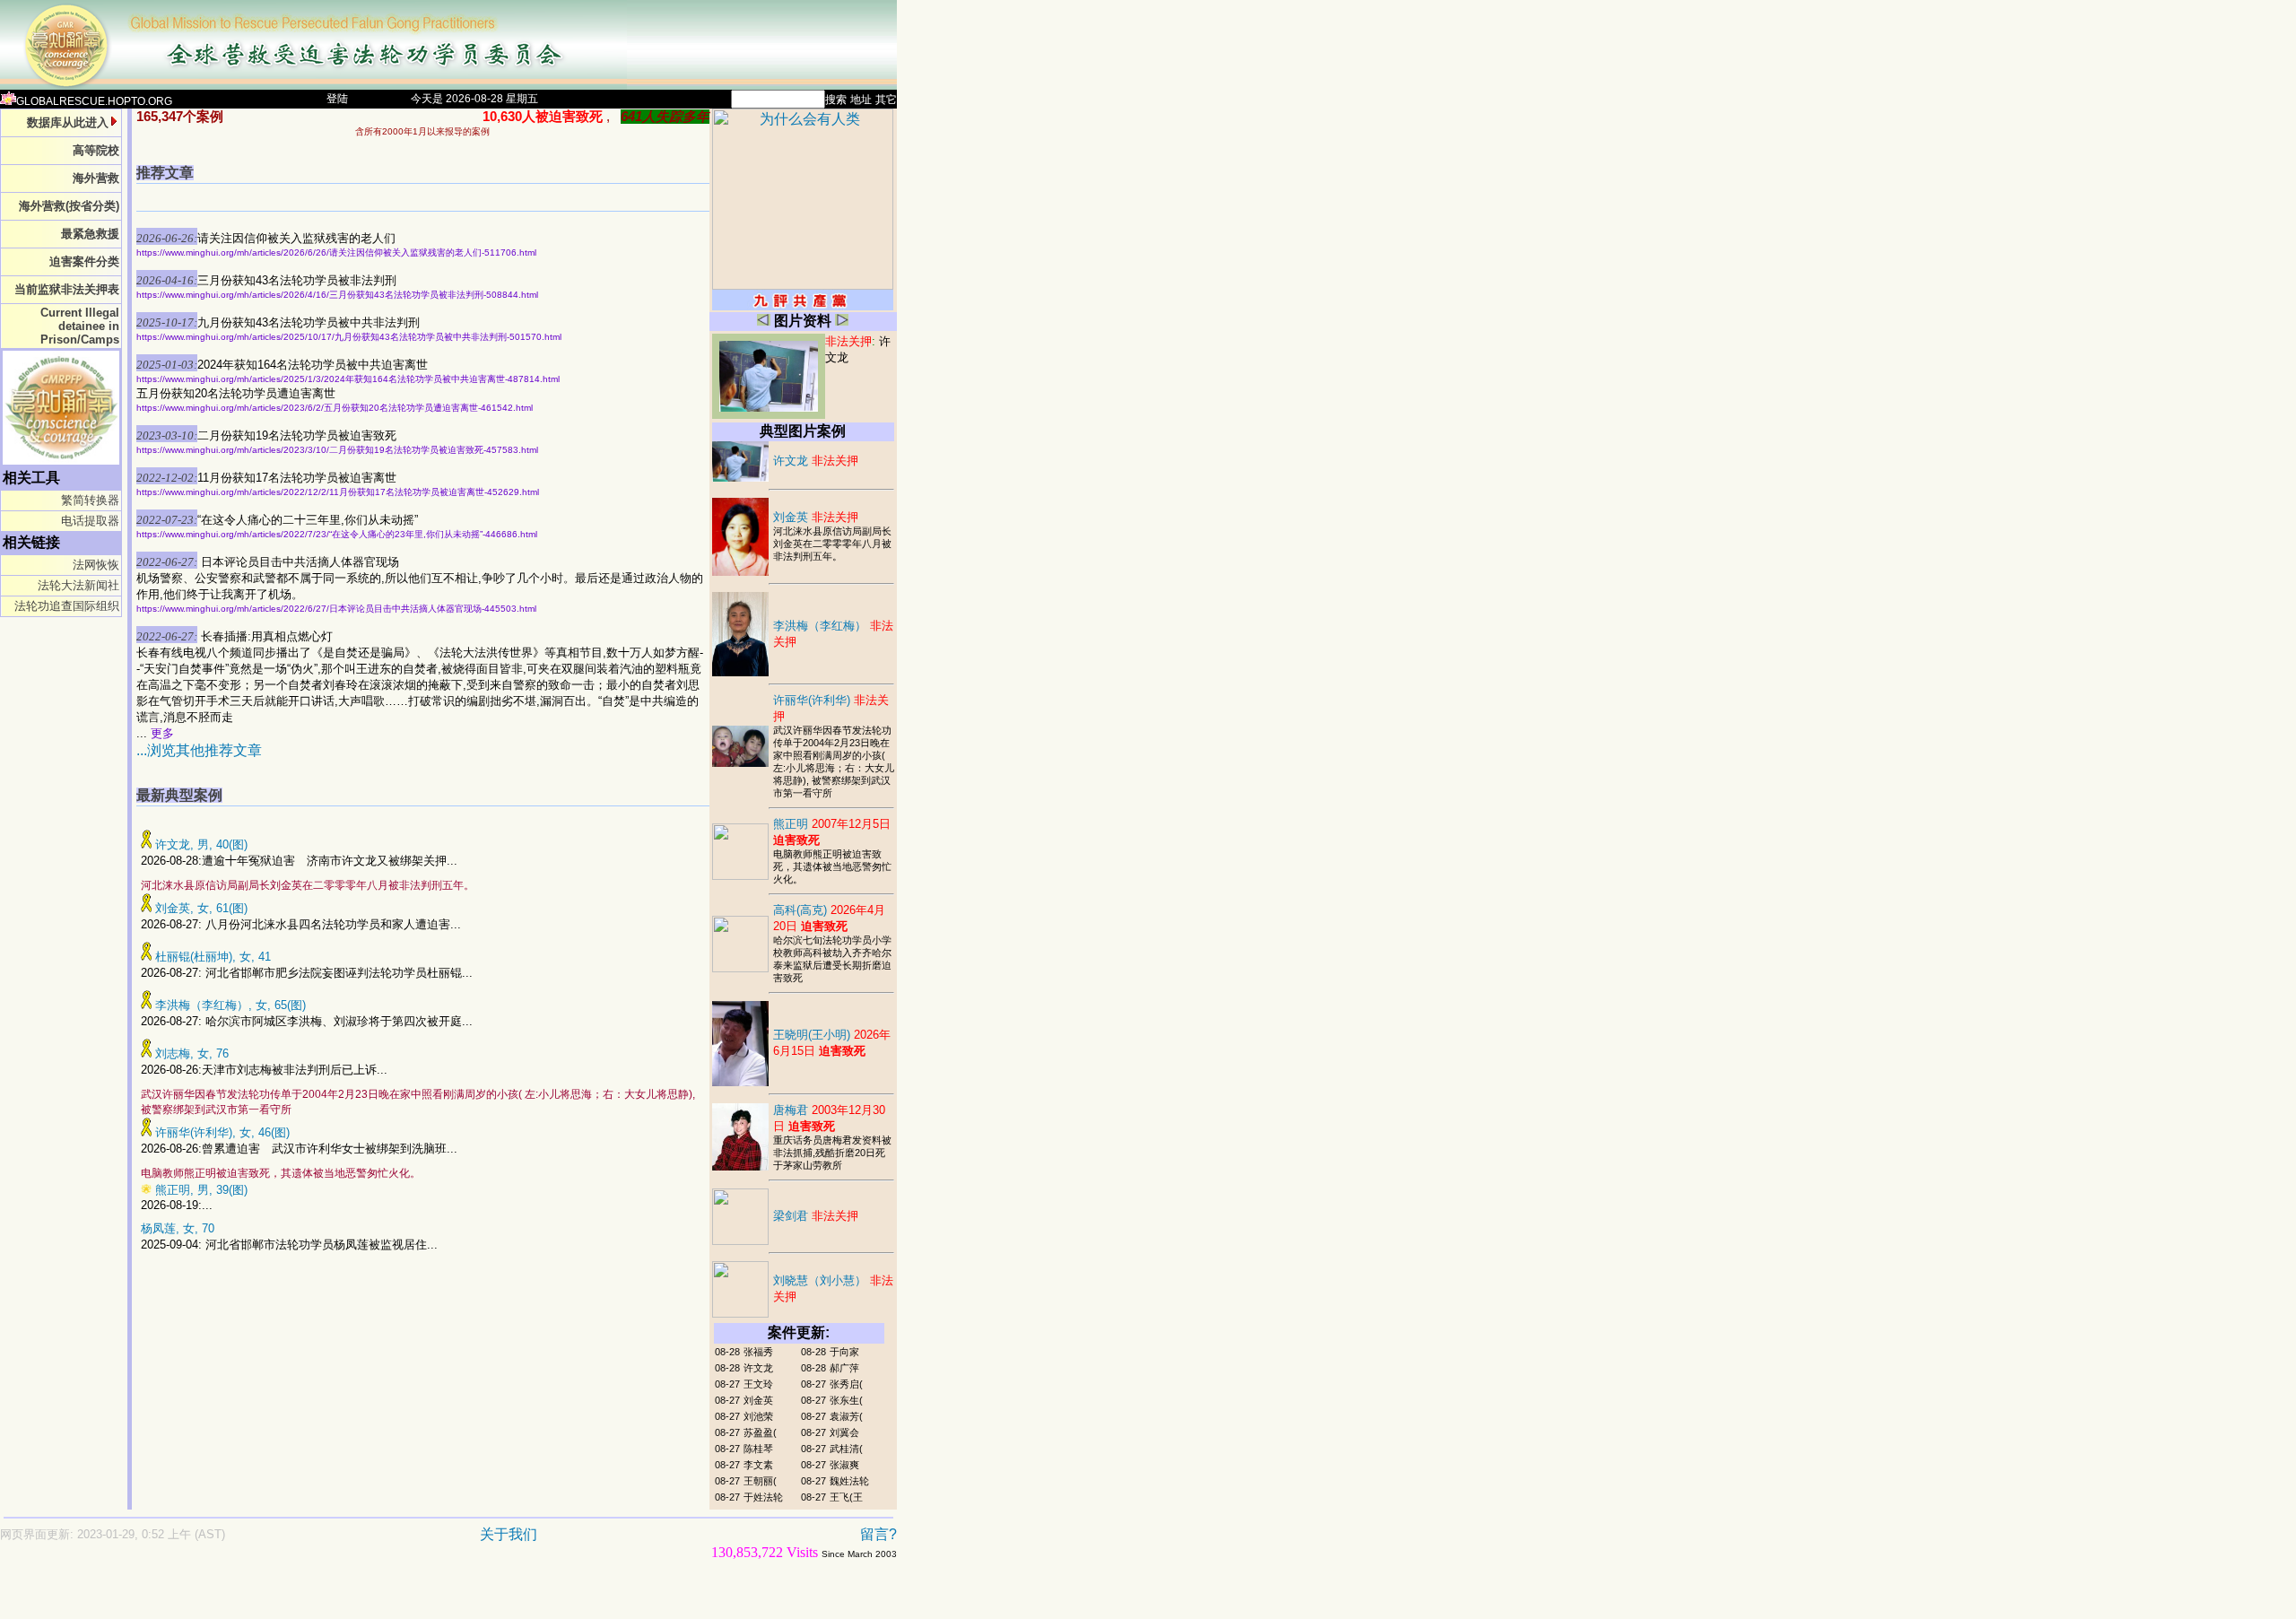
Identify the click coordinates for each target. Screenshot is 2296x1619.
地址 (861, 100)
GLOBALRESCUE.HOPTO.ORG (94, 101)
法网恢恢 (96, 565)
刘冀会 (844, 1432)
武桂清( (846, 1449)
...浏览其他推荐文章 (199, 750)
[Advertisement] (386, 1598)
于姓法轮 (763, 1497)
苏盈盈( (760, 1432)
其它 (886, 100)
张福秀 (758, 1352)
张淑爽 (844, 1465)
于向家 (844, 1352)
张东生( (846, 1400)
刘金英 (816, 517)
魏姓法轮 (849, 1481)
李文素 (758, 1465)
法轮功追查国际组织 (67, 606)
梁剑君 (816, 1216)
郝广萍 (844, 1368)
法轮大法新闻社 (78, 585)
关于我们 (509, 1534)
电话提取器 (90, 521)
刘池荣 (758, 1416)
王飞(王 (846, 1497)
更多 (162, 733)
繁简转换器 (90, 500)
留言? (878, 1534)
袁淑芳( (846, 1416)
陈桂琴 (758, 1449)
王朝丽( (760, 1481)
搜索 (836, 100)
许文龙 (816, 461)
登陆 (337, 99)
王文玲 (758, 1384)
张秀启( (846, 1384)
